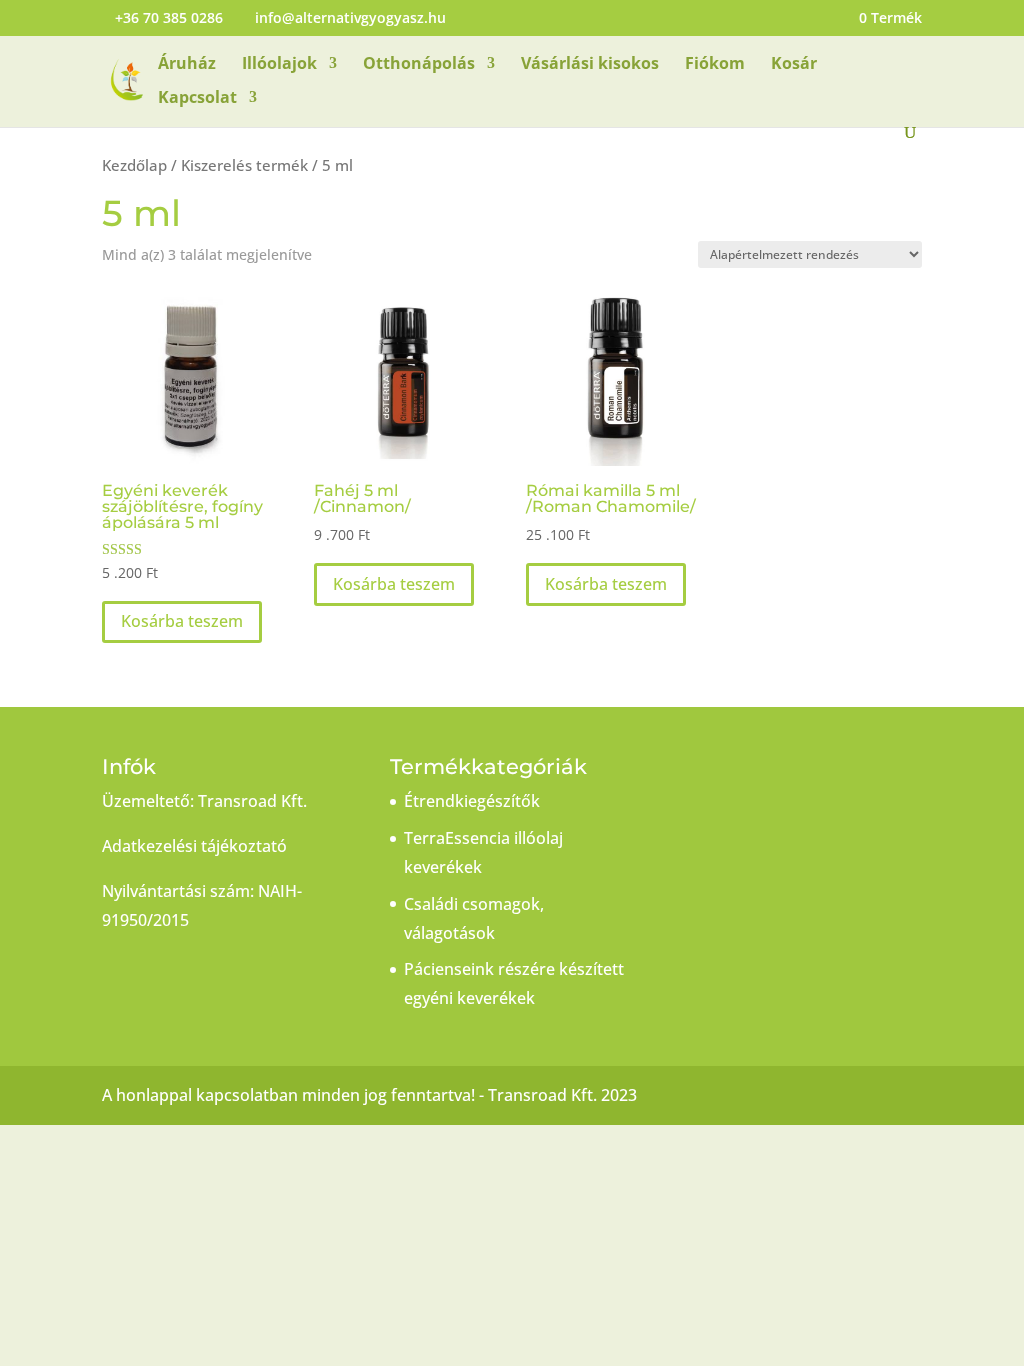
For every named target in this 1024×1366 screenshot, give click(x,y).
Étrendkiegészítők (472, 801)
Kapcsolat (197, 99)
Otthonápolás (419, 65)
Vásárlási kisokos (590, 65)
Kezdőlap (134, 165)
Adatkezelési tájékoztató (194, 846)
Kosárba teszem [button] (182, 621)
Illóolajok (279, 65)
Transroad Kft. (252, 801)
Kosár (794, 65)
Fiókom (715, 65)
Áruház (187, 65)
